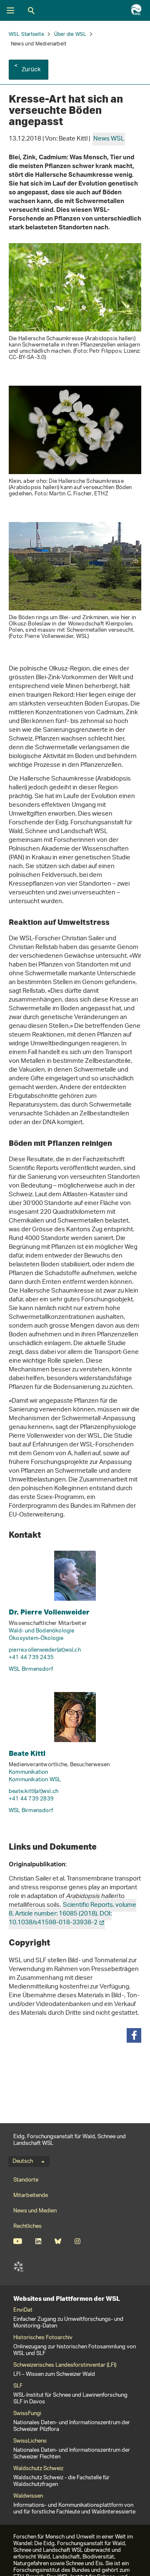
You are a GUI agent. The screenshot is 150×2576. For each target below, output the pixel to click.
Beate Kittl (27, 1753)
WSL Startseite (26, 34)
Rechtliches (27, 2226)
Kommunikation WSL (35, 1780)
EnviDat (23, 2310)
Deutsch (23, 2162)
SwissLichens (30, 2441)
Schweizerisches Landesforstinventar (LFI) (65, 2365)
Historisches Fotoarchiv (43, 2338)
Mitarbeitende (31, 2196)
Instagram (77, 2241)
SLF (18, 2267)
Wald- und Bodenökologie (42, 1631)
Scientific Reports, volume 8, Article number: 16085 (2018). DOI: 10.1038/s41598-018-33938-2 (72, 1914)
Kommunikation (29, 1772)
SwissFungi (27, 2414)
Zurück (31, 70)
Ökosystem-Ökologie (36, 1638)
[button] (134, 2035)
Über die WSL (70, 34)
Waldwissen (28, 2496)
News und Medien (35, 2211)
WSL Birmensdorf (31, 1669)
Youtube (18, 2241)
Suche (31, 10)
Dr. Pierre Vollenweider (49, 1612)
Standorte (26, 2180)
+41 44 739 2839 (31, 1799)
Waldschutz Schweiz (38, 2469)
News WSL (109, 139)
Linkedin (38, 2241)
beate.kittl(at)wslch (34, 1791)
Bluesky (58, 2241)
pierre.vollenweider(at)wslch (45, 1650)
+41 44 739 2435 (31, 1658)
